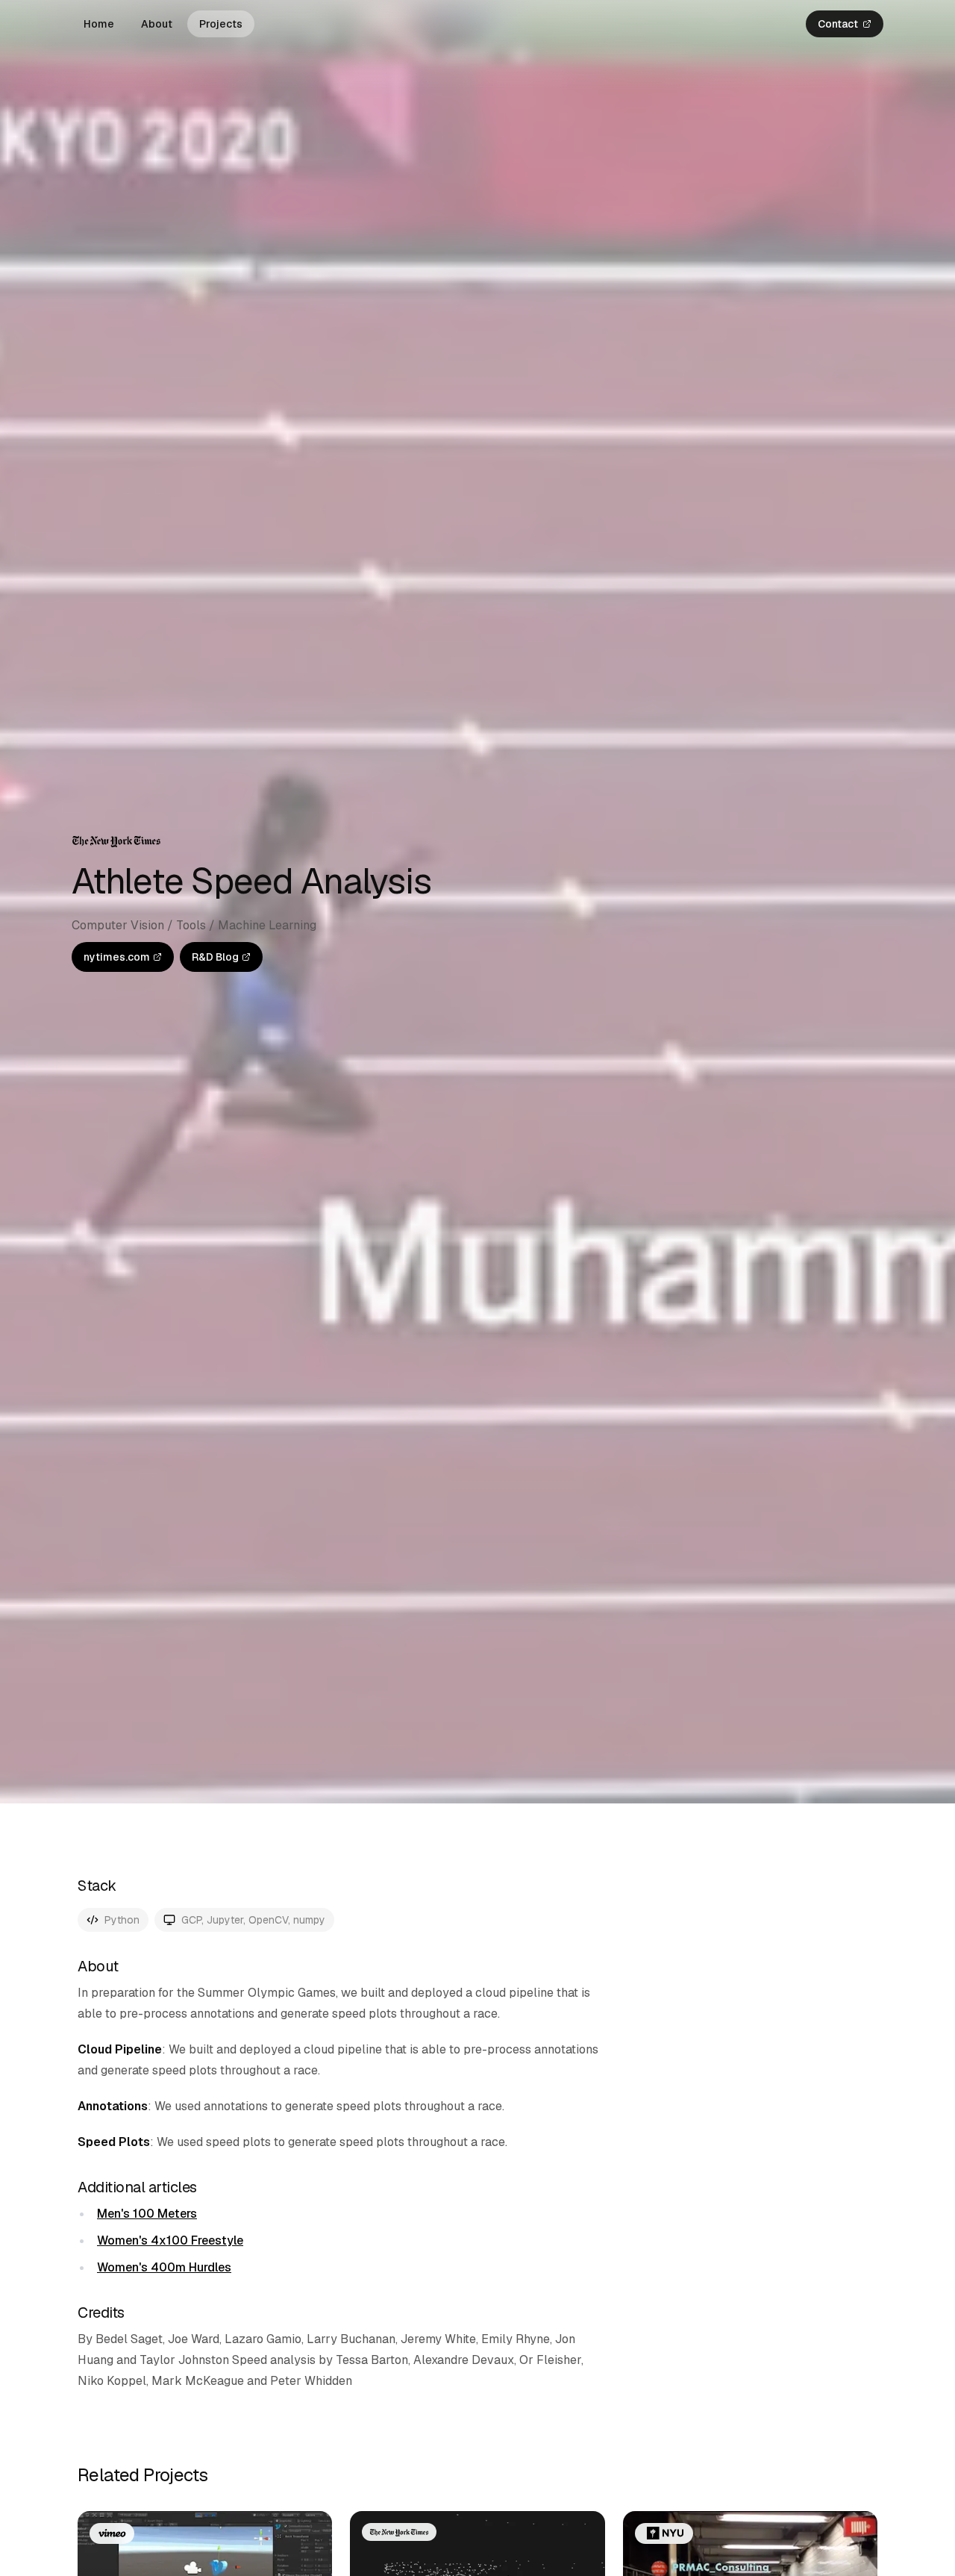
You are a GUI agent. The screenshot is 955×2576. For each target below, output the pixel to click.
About (157, 24)
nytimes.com (117, 957)
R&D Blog (215, 957)
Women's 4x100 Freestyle (170, 2240)
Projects (221, 24)
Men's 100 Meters (147, 2214)
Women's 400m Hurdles (164, 2267)
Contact (838, 24)
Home (99, 24)
